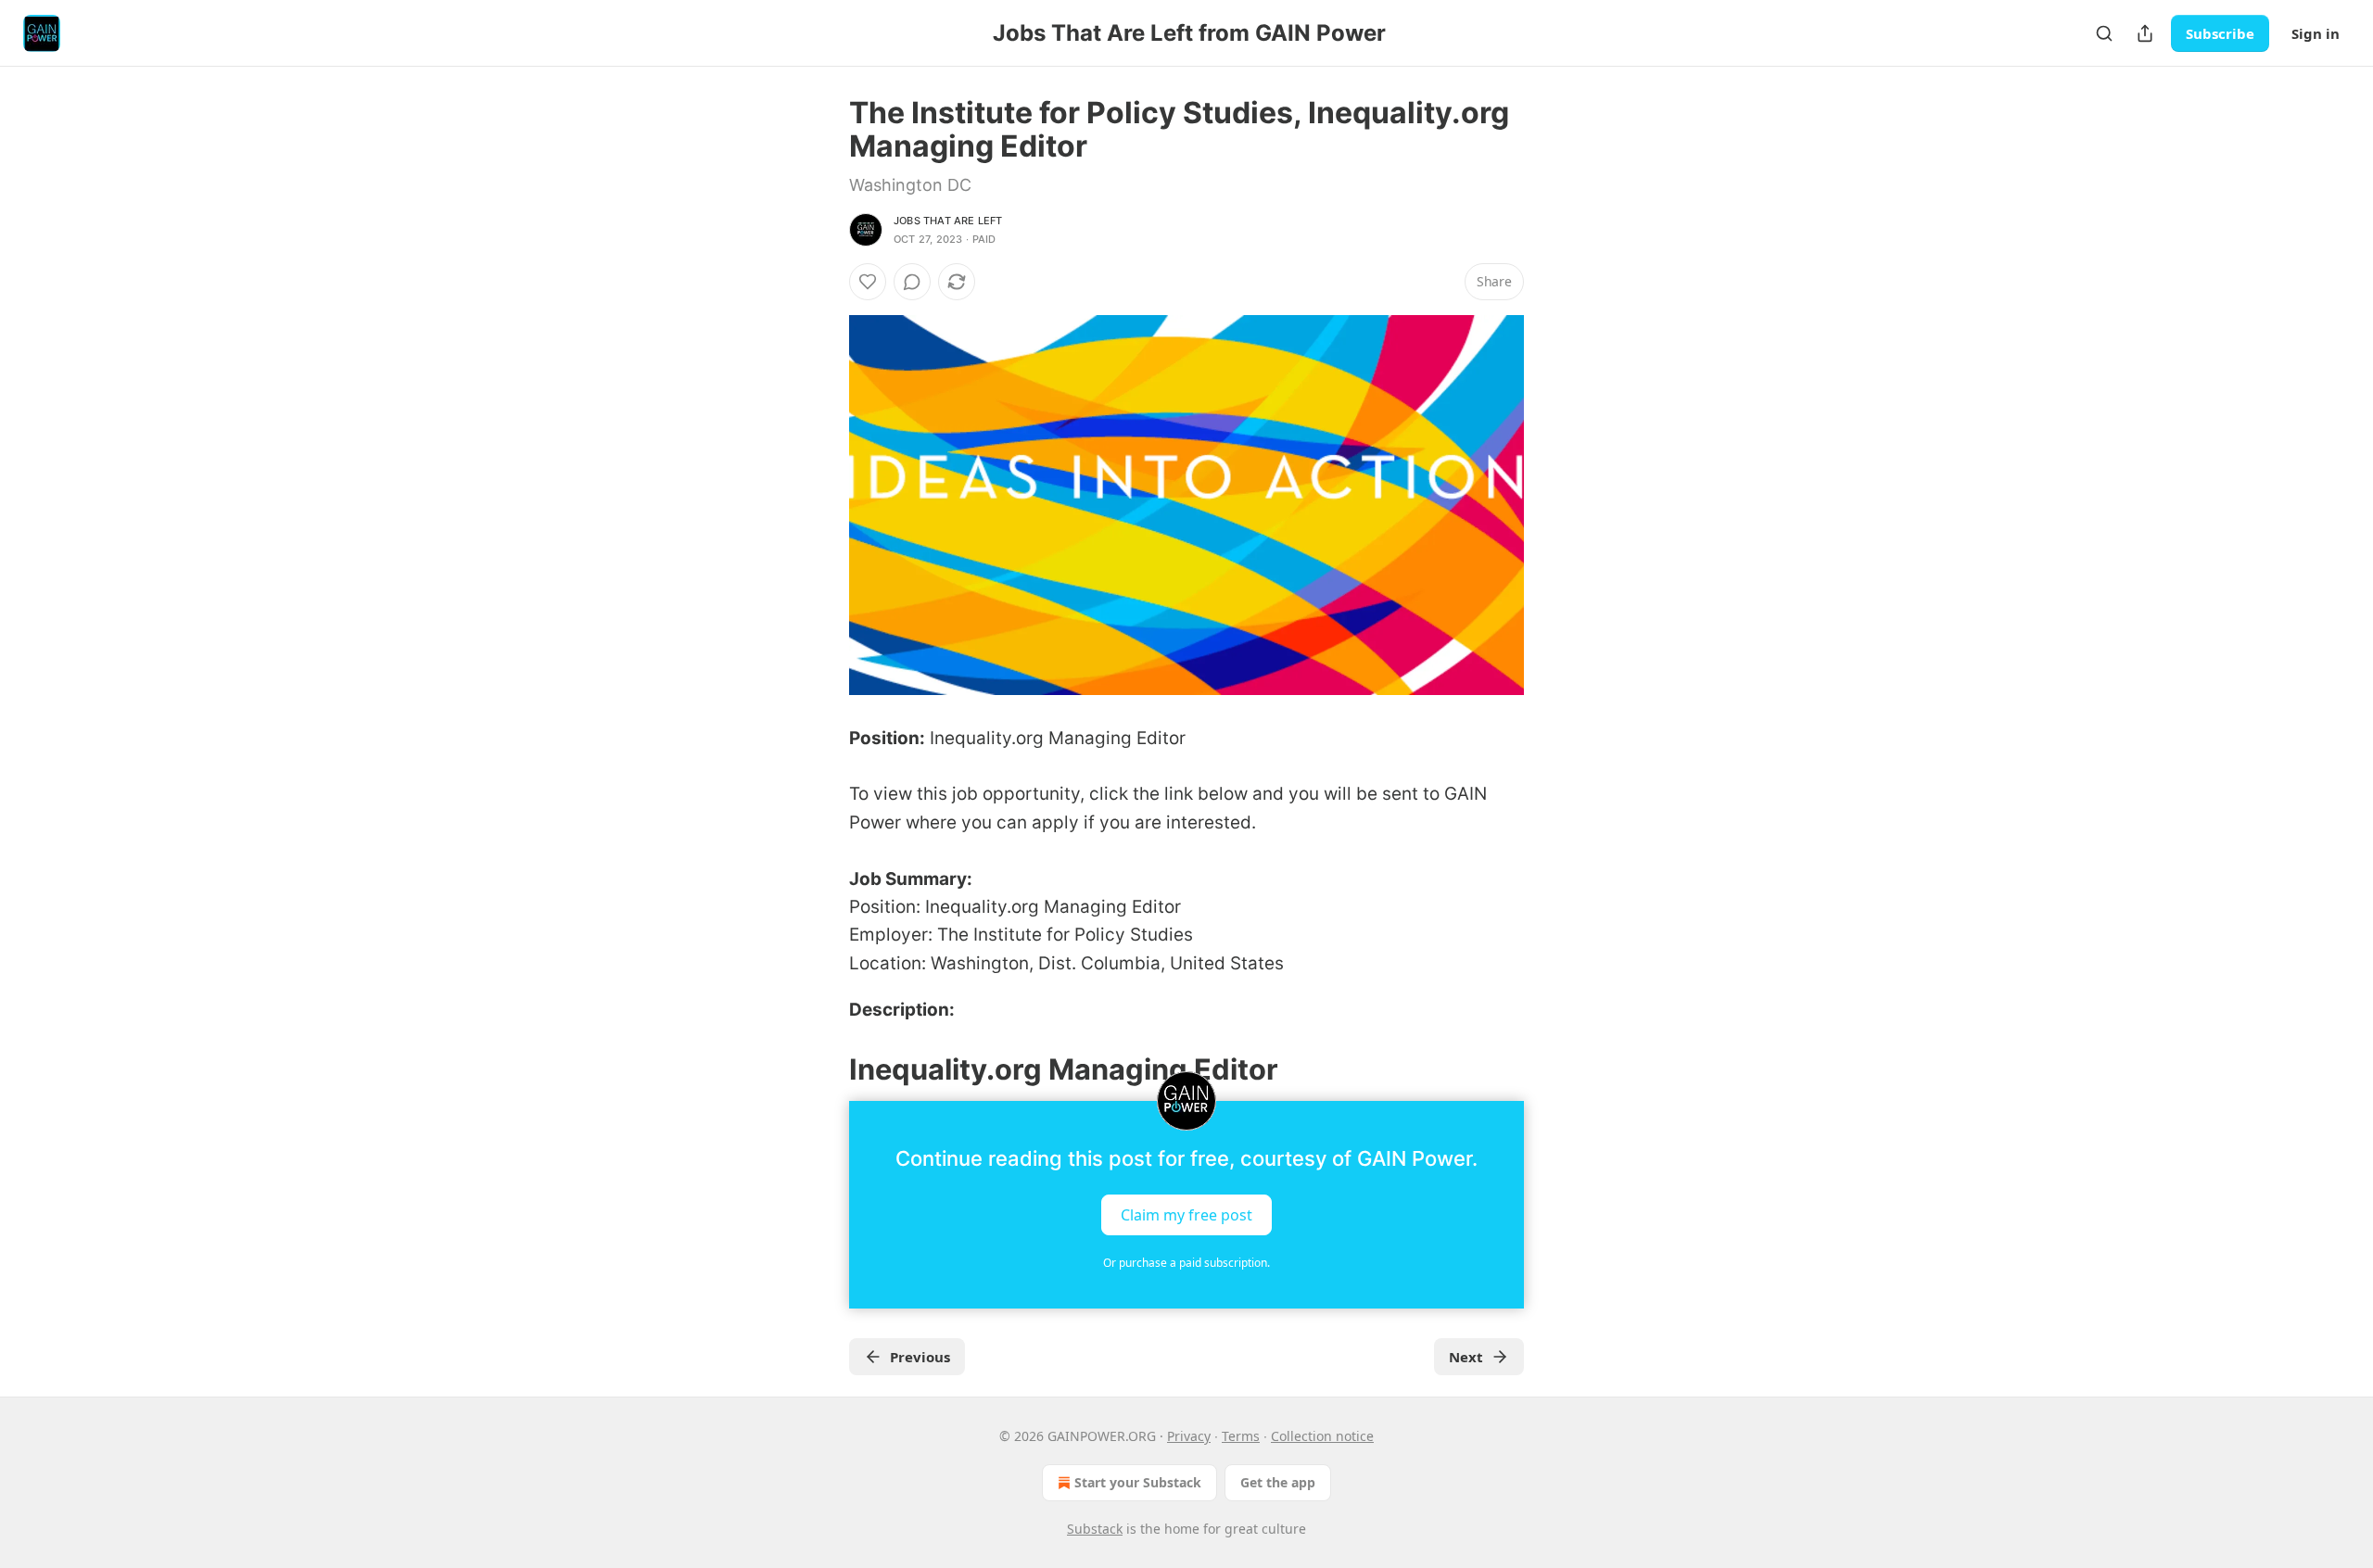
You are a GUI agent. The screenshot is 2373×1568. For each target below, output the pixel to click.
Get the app (1278, 1482)
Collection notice (1322, 1436)
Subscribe (2220, 33)
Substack (1095, 1529)
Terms (1241, 1436)
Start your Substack (1138, 1482)
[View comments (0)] (912, 282)
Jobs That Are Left (948, 221)
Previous (920, 1357)
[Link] (823, 1069)
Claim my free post (1186, 1215)
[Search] (2104, 33)
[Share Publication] (2145, 33)
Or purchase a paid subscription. (1186, 1263)
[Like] (868, 282)
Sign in (2316, 33)
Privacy (1189, 1436)
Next (1466, 1357)
